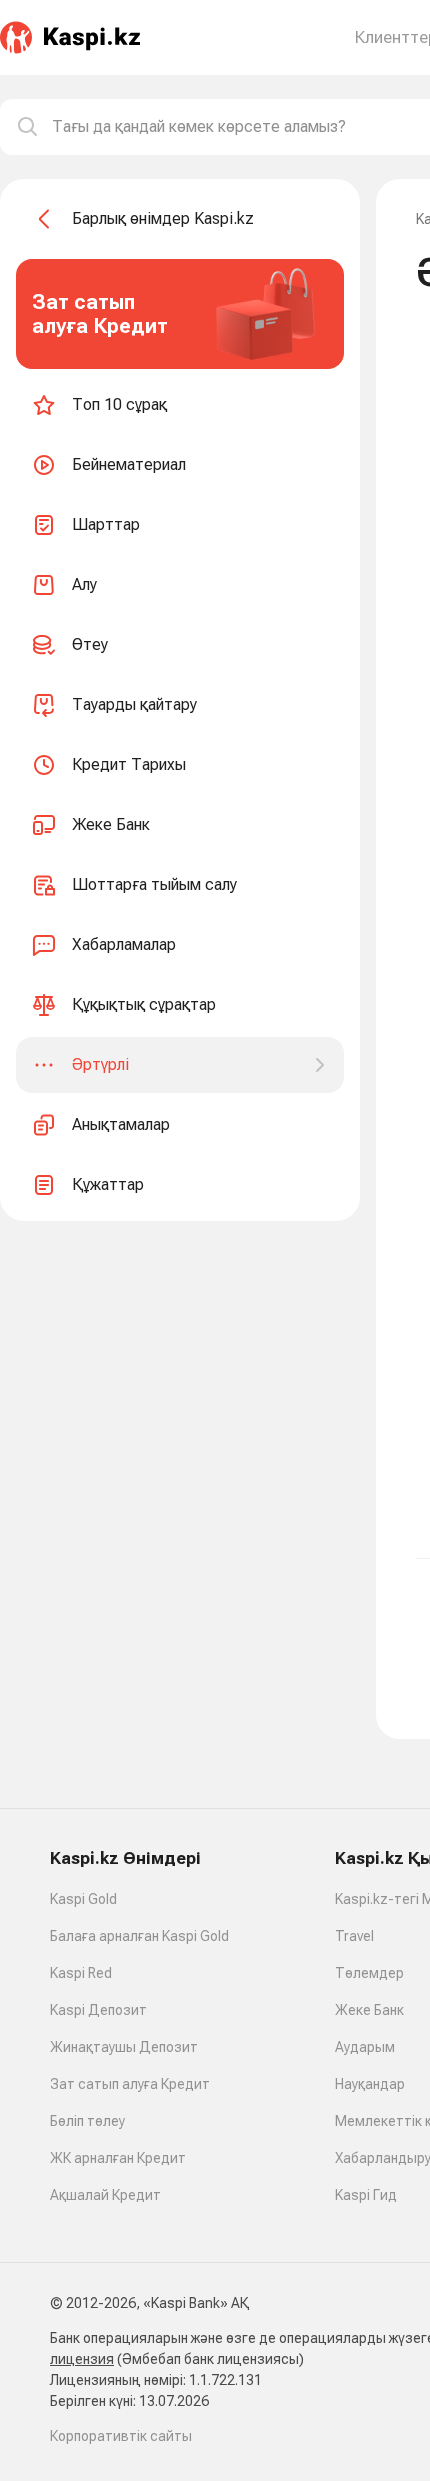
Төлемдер (369, 1973)
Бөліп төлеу (87, 2121)
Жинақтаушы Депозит (124, 2047)
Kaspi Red (81, 1973)
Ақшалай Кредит (105, 2195)
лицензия (82, 2359)
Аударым (365, 2047)
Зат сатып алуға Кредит (130, 2084)
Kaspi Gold (83, 1899)
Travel (354, 1936)
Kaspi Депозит (98, 2010)
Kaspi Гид (366, 2195)
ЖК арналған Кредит (118, 2158)
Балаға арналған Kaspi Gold (139, 1936)
